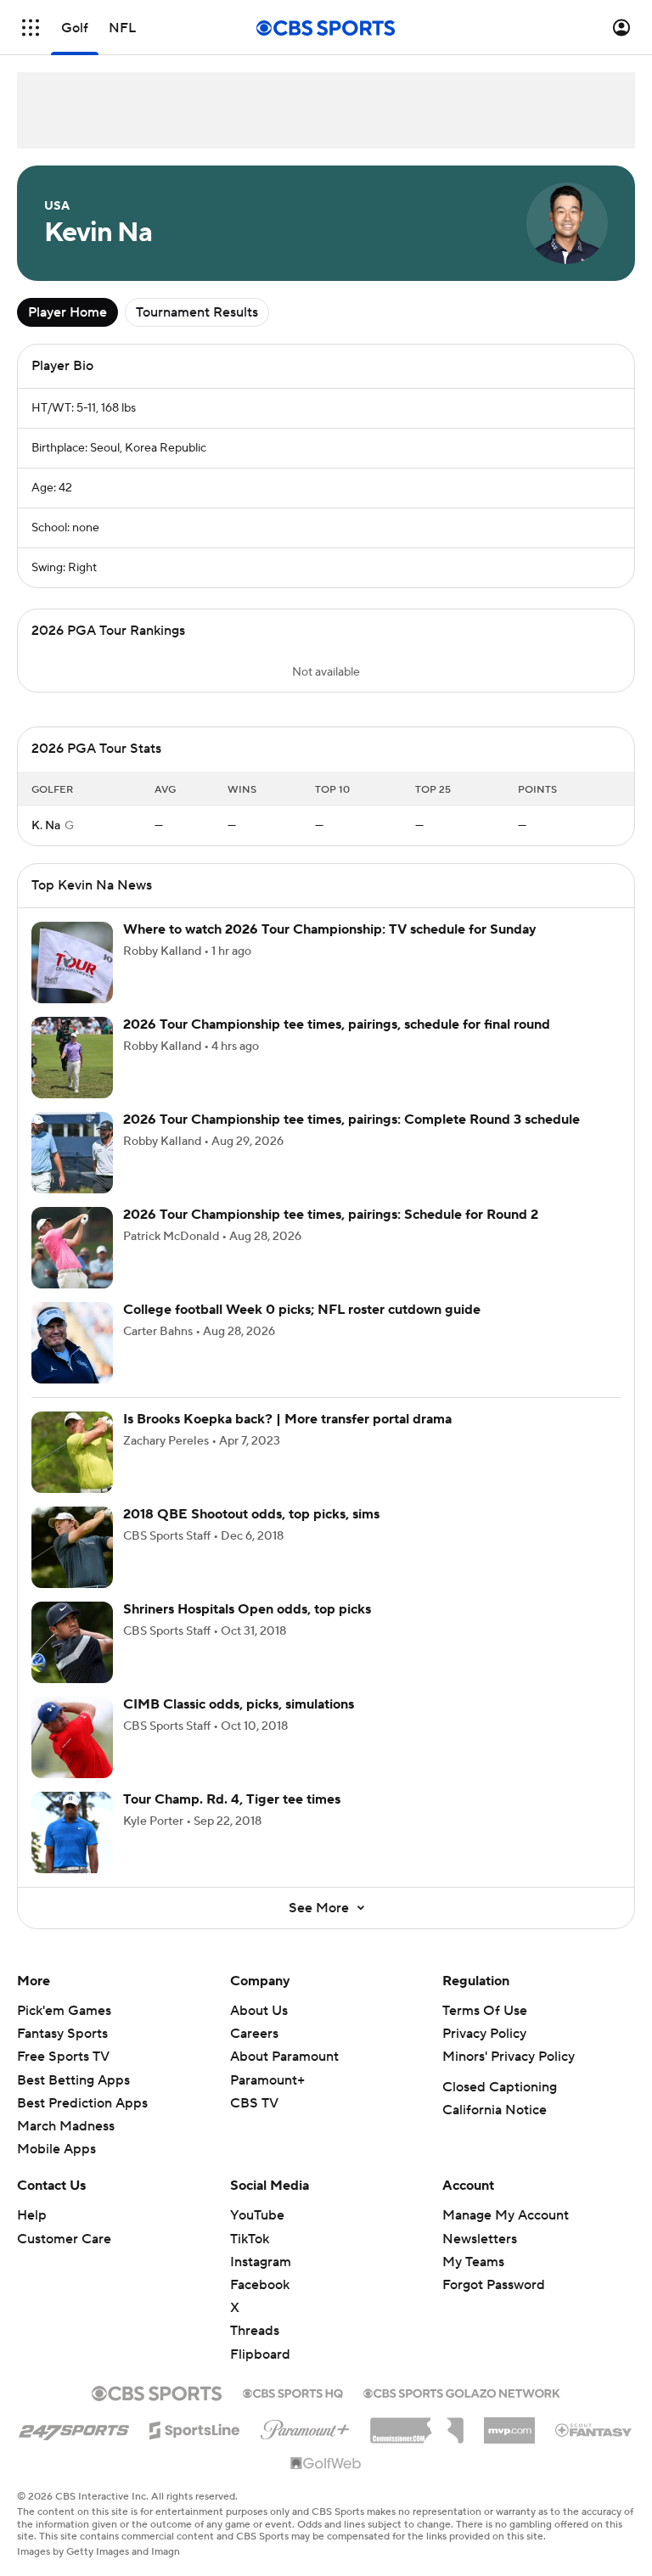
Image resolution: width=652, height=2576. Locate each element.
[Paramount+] (305, 2444)
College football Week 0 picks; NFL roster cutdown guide (302, 1327)
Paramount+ (267, 2097)
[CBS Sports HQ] (293, 2409)
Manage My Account (506, 2232)
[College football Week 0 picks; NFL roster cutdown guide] (72, 1360)
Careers (254, 2051)
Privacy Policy (484, 2051)
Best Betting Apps (73, 2097)
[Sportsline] (195, 2444)
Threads (255, 2348)
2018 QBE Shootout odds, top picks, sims (251, 1531)
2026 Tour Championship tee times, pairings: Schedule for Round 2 (331, 1232)
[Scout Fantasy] (594, 2446)
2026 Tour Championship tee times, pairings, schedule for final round (337, 1041)
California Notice (495, 2127)
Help (32, 2232)
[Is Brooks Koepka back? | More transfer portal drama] (72, 1469)
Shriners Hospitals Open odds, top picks (247, 1626)
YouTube (257, 2232)
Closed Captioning (500, 2104)
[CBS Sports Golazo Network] (462, 2409)
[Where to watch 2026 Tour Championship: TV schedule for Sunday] (72, 979)
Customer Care (64, 2256)
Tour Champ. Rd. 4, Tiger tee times (232, 1816)
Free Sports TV (63, 2074)
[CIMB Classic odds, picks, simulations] (72, 1754)
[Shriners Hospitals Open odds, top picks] (72, 1659)
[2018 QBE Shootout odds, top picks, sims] (72, 1564)
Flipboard (260, 2371)
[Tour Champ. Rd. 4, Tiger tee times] (72, 1849)
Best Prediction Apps (82, 2120)
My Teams (473, 2279)
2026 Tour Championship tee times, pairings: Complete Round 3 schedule (351, 1136)
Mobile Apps (56, 2166)
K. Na (46, 843)
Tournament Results (197, 312)
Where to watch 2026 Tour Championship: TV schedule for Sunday (330, 946)
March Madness (66, 2143)
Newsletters (480, 2256)
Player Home (67, 312)
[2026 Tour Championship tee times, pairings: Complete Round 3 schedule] (72, 1170)
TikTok (250, 2256)
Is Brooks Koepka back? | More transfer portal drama (287, 1436)
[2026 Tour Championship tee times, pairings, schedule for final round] (72, 1075)
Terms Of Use (485, 2028)
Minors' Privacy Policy (509, 2074)
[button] (31, 28)
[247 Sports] (74, 2444)
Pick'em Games (64, 2028)
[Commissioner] (417, 2441)
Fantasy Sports (62, 2051)
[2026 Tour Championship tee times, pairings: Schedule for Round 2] (72, 1265)
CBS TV (254, 2120)
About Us (259, 2028)
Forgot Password (494, 2302)
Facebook (260, 2302)
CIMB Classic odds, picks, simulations (239, 1721)
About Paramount (284, 2074)
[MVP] (509, 2441)
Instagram (261, 2279)
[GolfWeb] (326, 2481)
